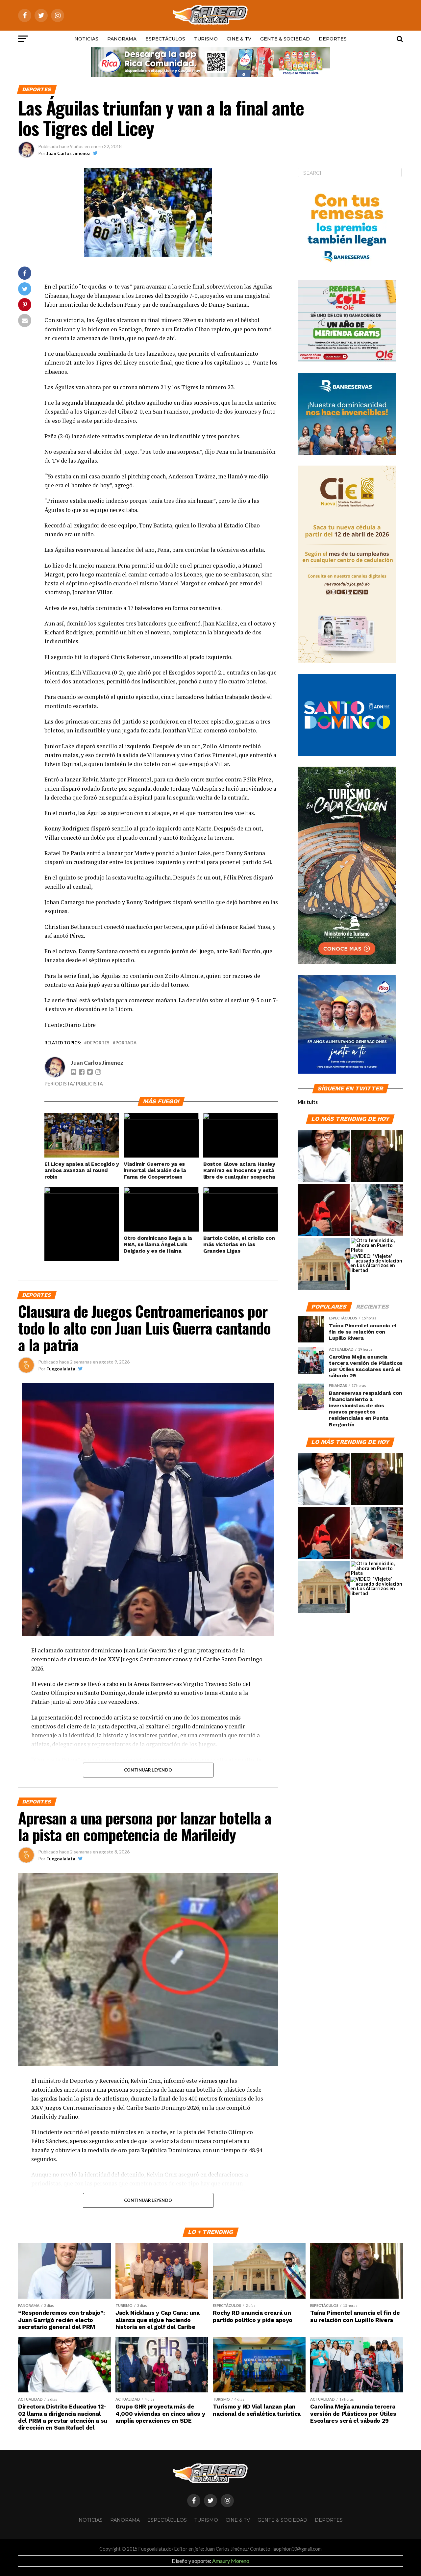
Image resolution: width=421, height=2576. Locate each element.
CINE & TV (239, 39)
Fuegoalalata (61, 1369)
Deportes (333, 39)
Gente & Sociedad (285, 39)
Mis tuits (308, 1102)
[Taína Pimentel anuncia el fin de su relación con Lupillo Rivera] (377, 1157)
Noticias (86, 39)
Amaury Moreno (231, 2561)
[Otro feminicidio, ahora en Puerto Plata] (377, 1245)
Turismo (206, 39)
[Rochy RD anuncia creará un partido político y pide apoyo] (324, 1264)
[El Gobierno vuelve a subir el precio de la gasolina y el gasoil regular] (324, 1211)
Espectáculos (165, 39)
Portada (126, 1043)
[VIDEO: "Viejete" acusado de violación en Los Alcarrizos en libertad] (376, 1263)
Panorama (122, 39)
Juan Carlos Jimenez (68, 153)
